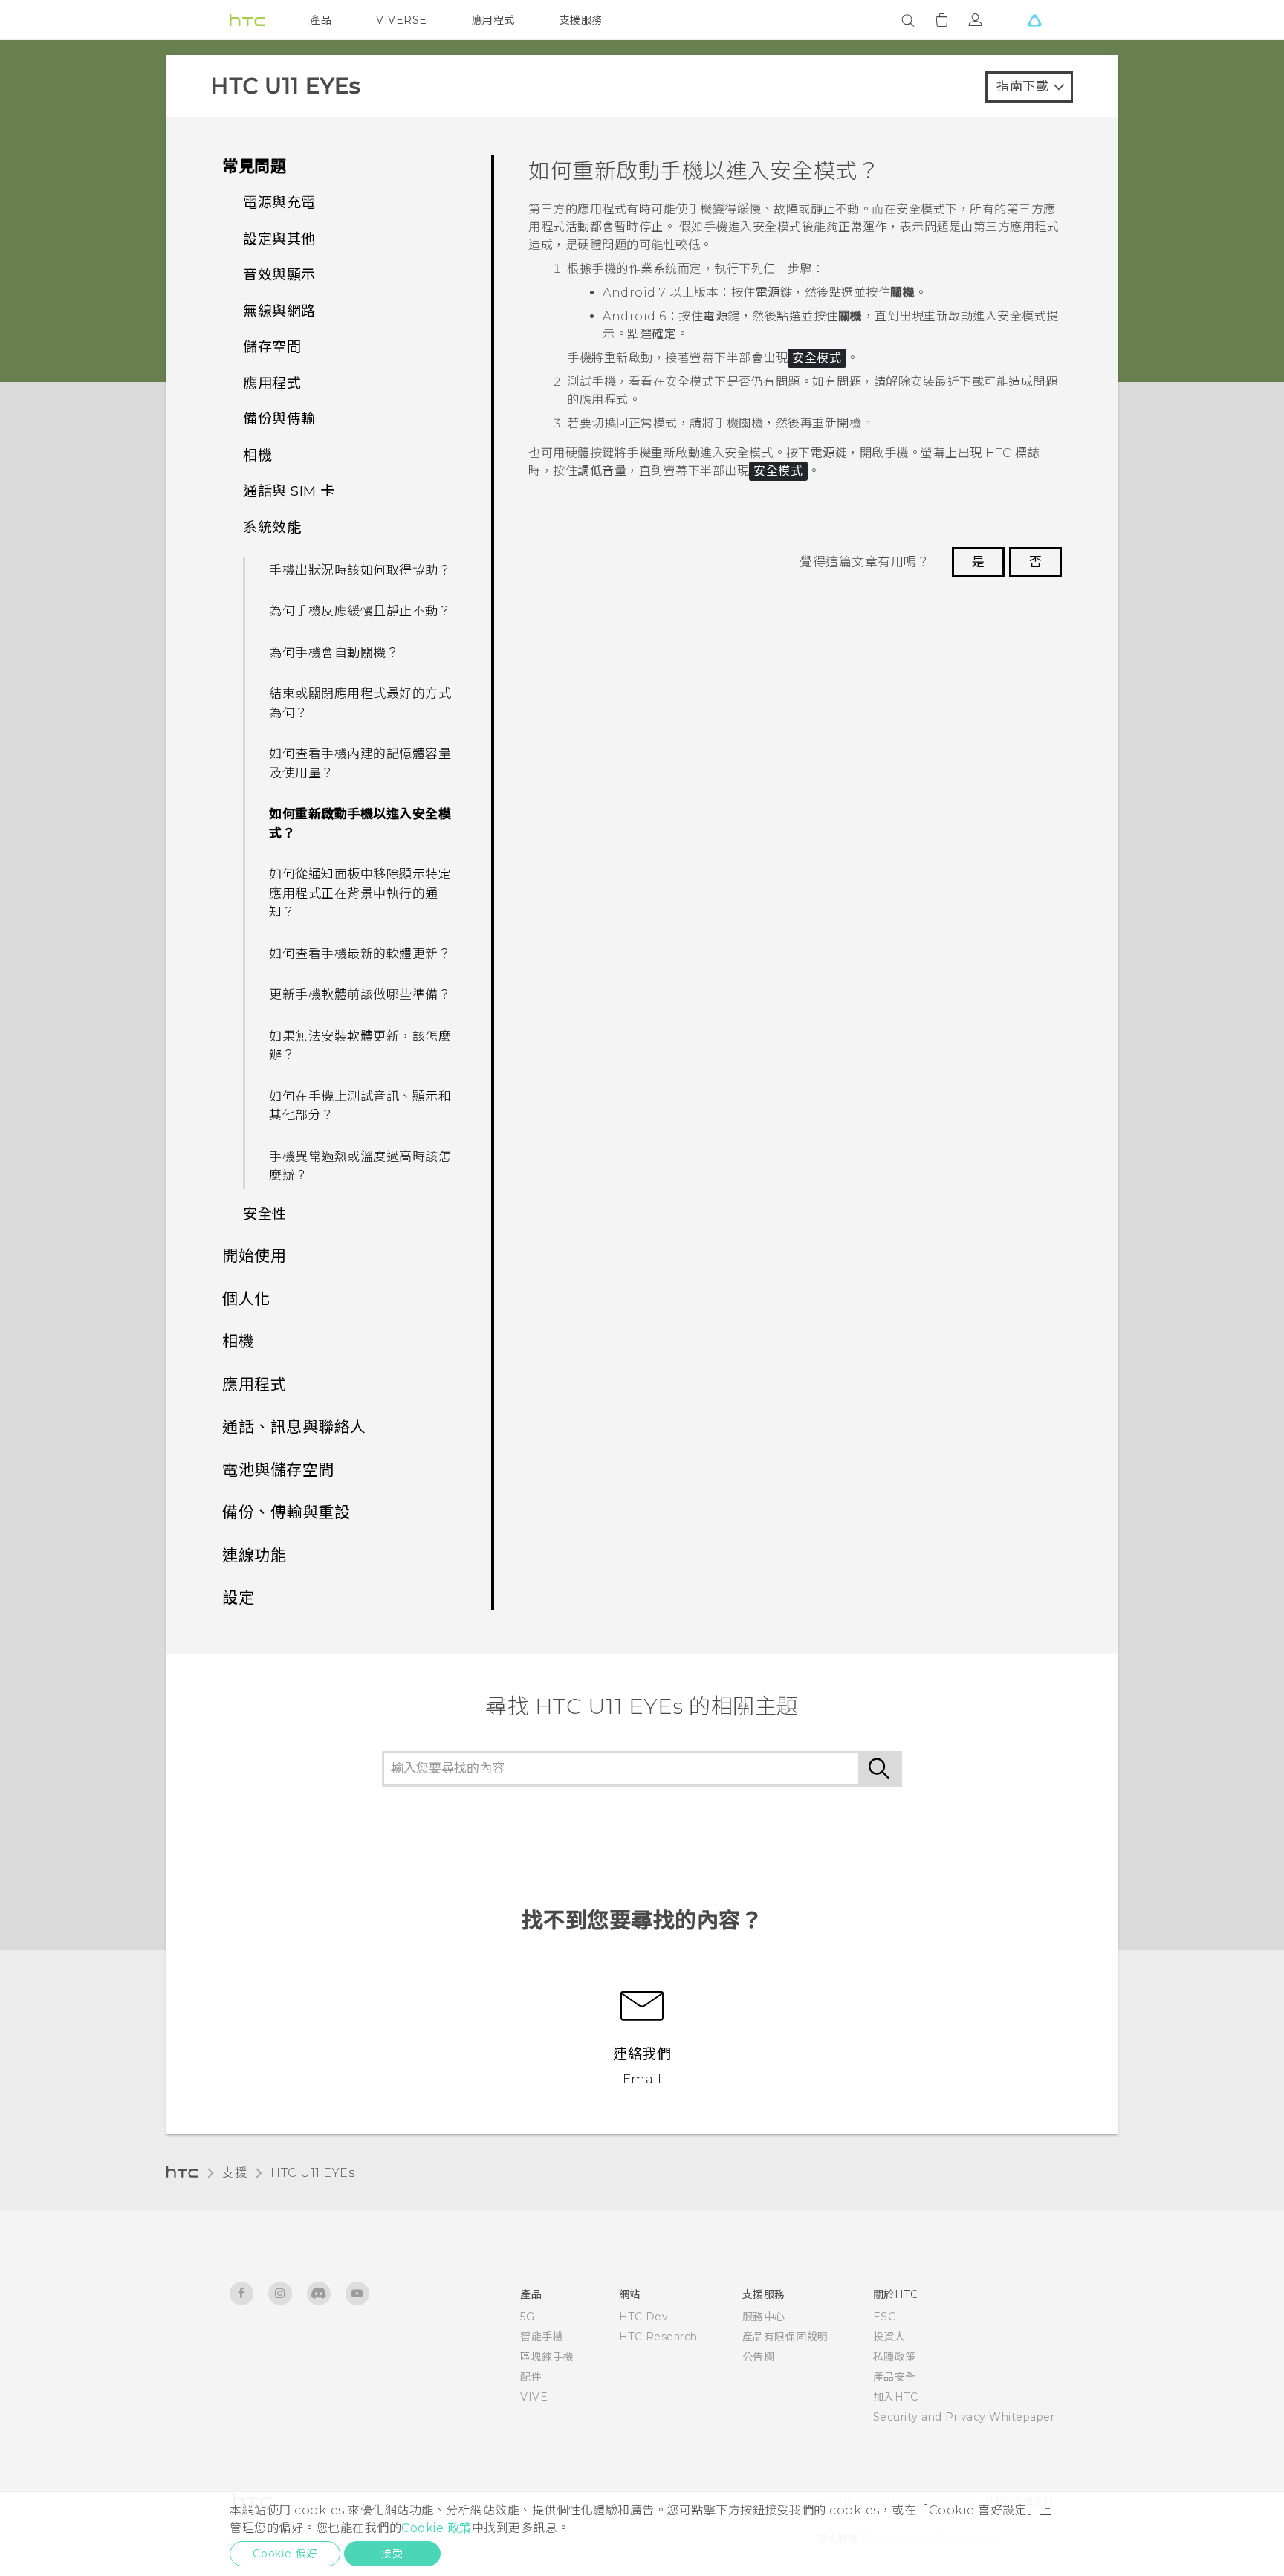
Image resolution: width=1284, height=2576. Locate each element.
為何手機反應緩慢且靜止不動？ (360, 611)
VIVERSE (402, 20)
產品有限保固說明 (785, 2337)
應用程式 (493, 20)
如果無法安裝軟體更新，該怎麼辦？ (360, 1046)
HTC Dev (644, 2317)
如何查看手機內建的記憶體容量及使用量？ (360, 763)
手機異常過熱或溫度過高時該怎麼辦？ (360, 1166)
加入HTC (896, 2397)
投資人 (889, 2337)
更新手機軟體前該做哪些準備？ (360, 994)
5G (527, 2317)
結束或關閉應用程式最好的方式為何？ (360, 703)
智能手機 (542, 2337)
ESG (885, 2317)
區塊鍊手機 (547, 2357)
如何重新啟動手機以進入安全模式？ (360, 823)
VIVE (534, 2397)
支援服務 (581, 20)
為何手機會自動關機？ (334, 653)
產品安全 (895, 2377)
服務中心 (764, 2317)
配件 (531, 2377)
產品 (321, 20)
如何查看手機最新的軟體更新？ (360, 954)
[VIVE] (1034, 20)
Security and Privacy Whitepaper (964, 2417)
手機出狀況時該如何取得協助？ (360, 570)
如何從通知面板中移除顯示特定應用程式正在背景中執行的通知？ (360, 893)
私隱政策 (895, 2357)
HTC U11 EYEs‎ (312, 2173)
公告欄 (759, 2357)
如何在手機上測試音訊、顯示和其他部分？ (360, 1106)
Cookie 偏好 (285, 2554)
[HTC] (247, 20)
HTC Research (658, 2337)
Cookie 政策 (437, 2528)
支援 (234, 2173)
